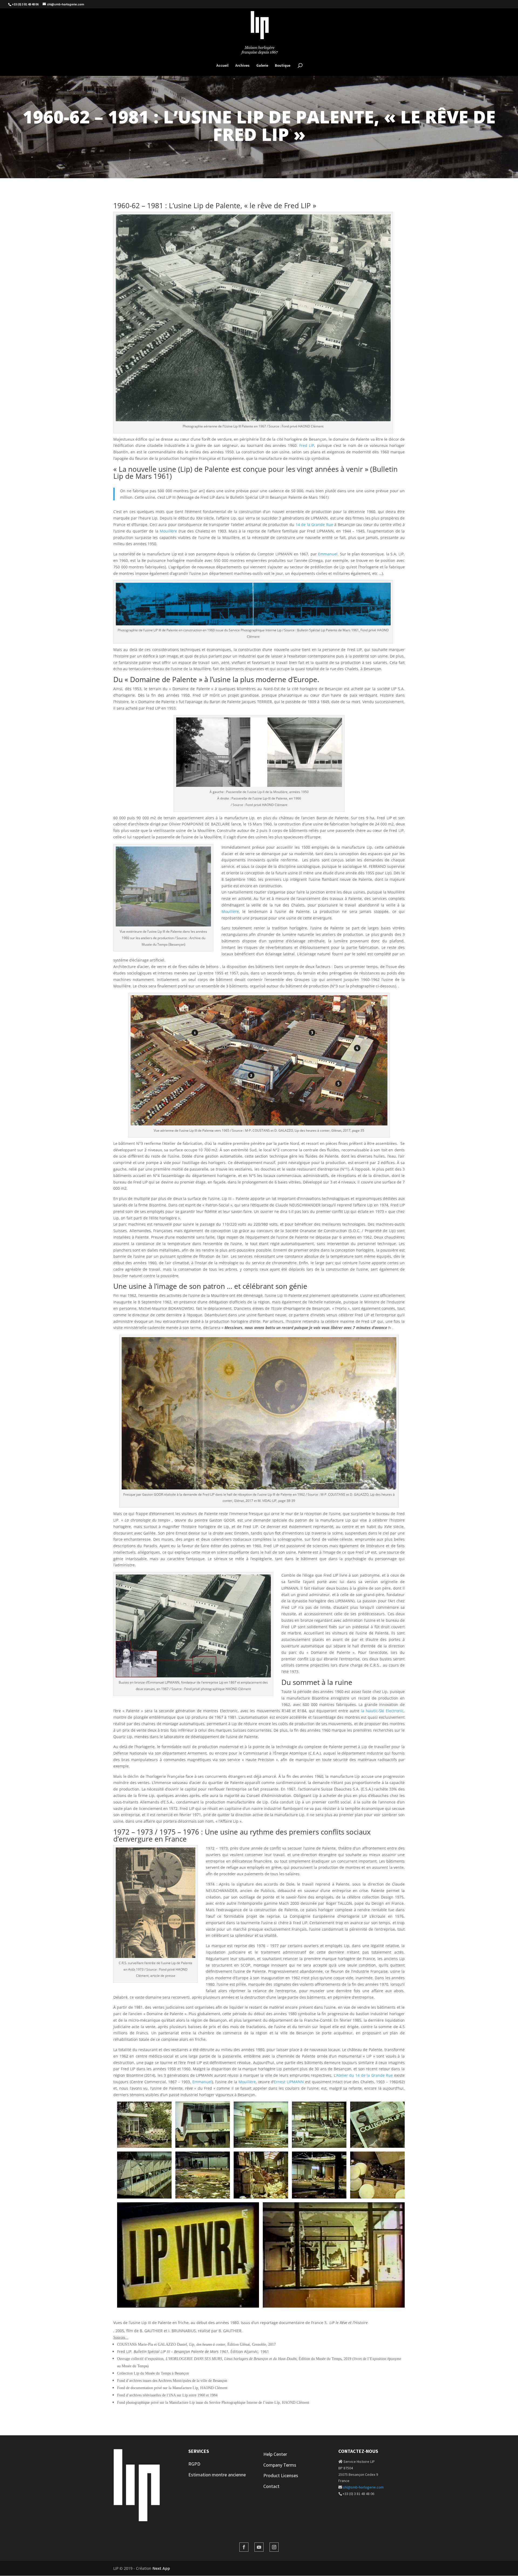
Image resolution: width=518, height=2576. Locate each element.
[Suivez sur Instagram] (274, 2547)
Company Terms (280, 2465)
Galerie (262, 66)
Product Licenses (281, 2475)
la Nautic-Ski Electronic (382, 1711)
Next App (161, 2568)
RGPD (194, 2464)
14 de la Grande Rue (314, 525)
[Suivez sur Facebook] (244, 2547)
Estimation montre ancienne (217, 2475)
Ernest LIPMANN (289, 2082)
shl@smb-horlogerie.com (363, 2487)
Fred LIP (307, 445)
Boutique (283, 66)
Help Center (275, 2454)
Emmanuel (328, 554)
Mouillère (168, 531)
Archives (242, 66)
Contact (271, 2486)
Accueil (222, 66)
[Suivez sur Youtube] (259, 2547)
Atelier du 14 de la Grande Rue (365, 2075)
